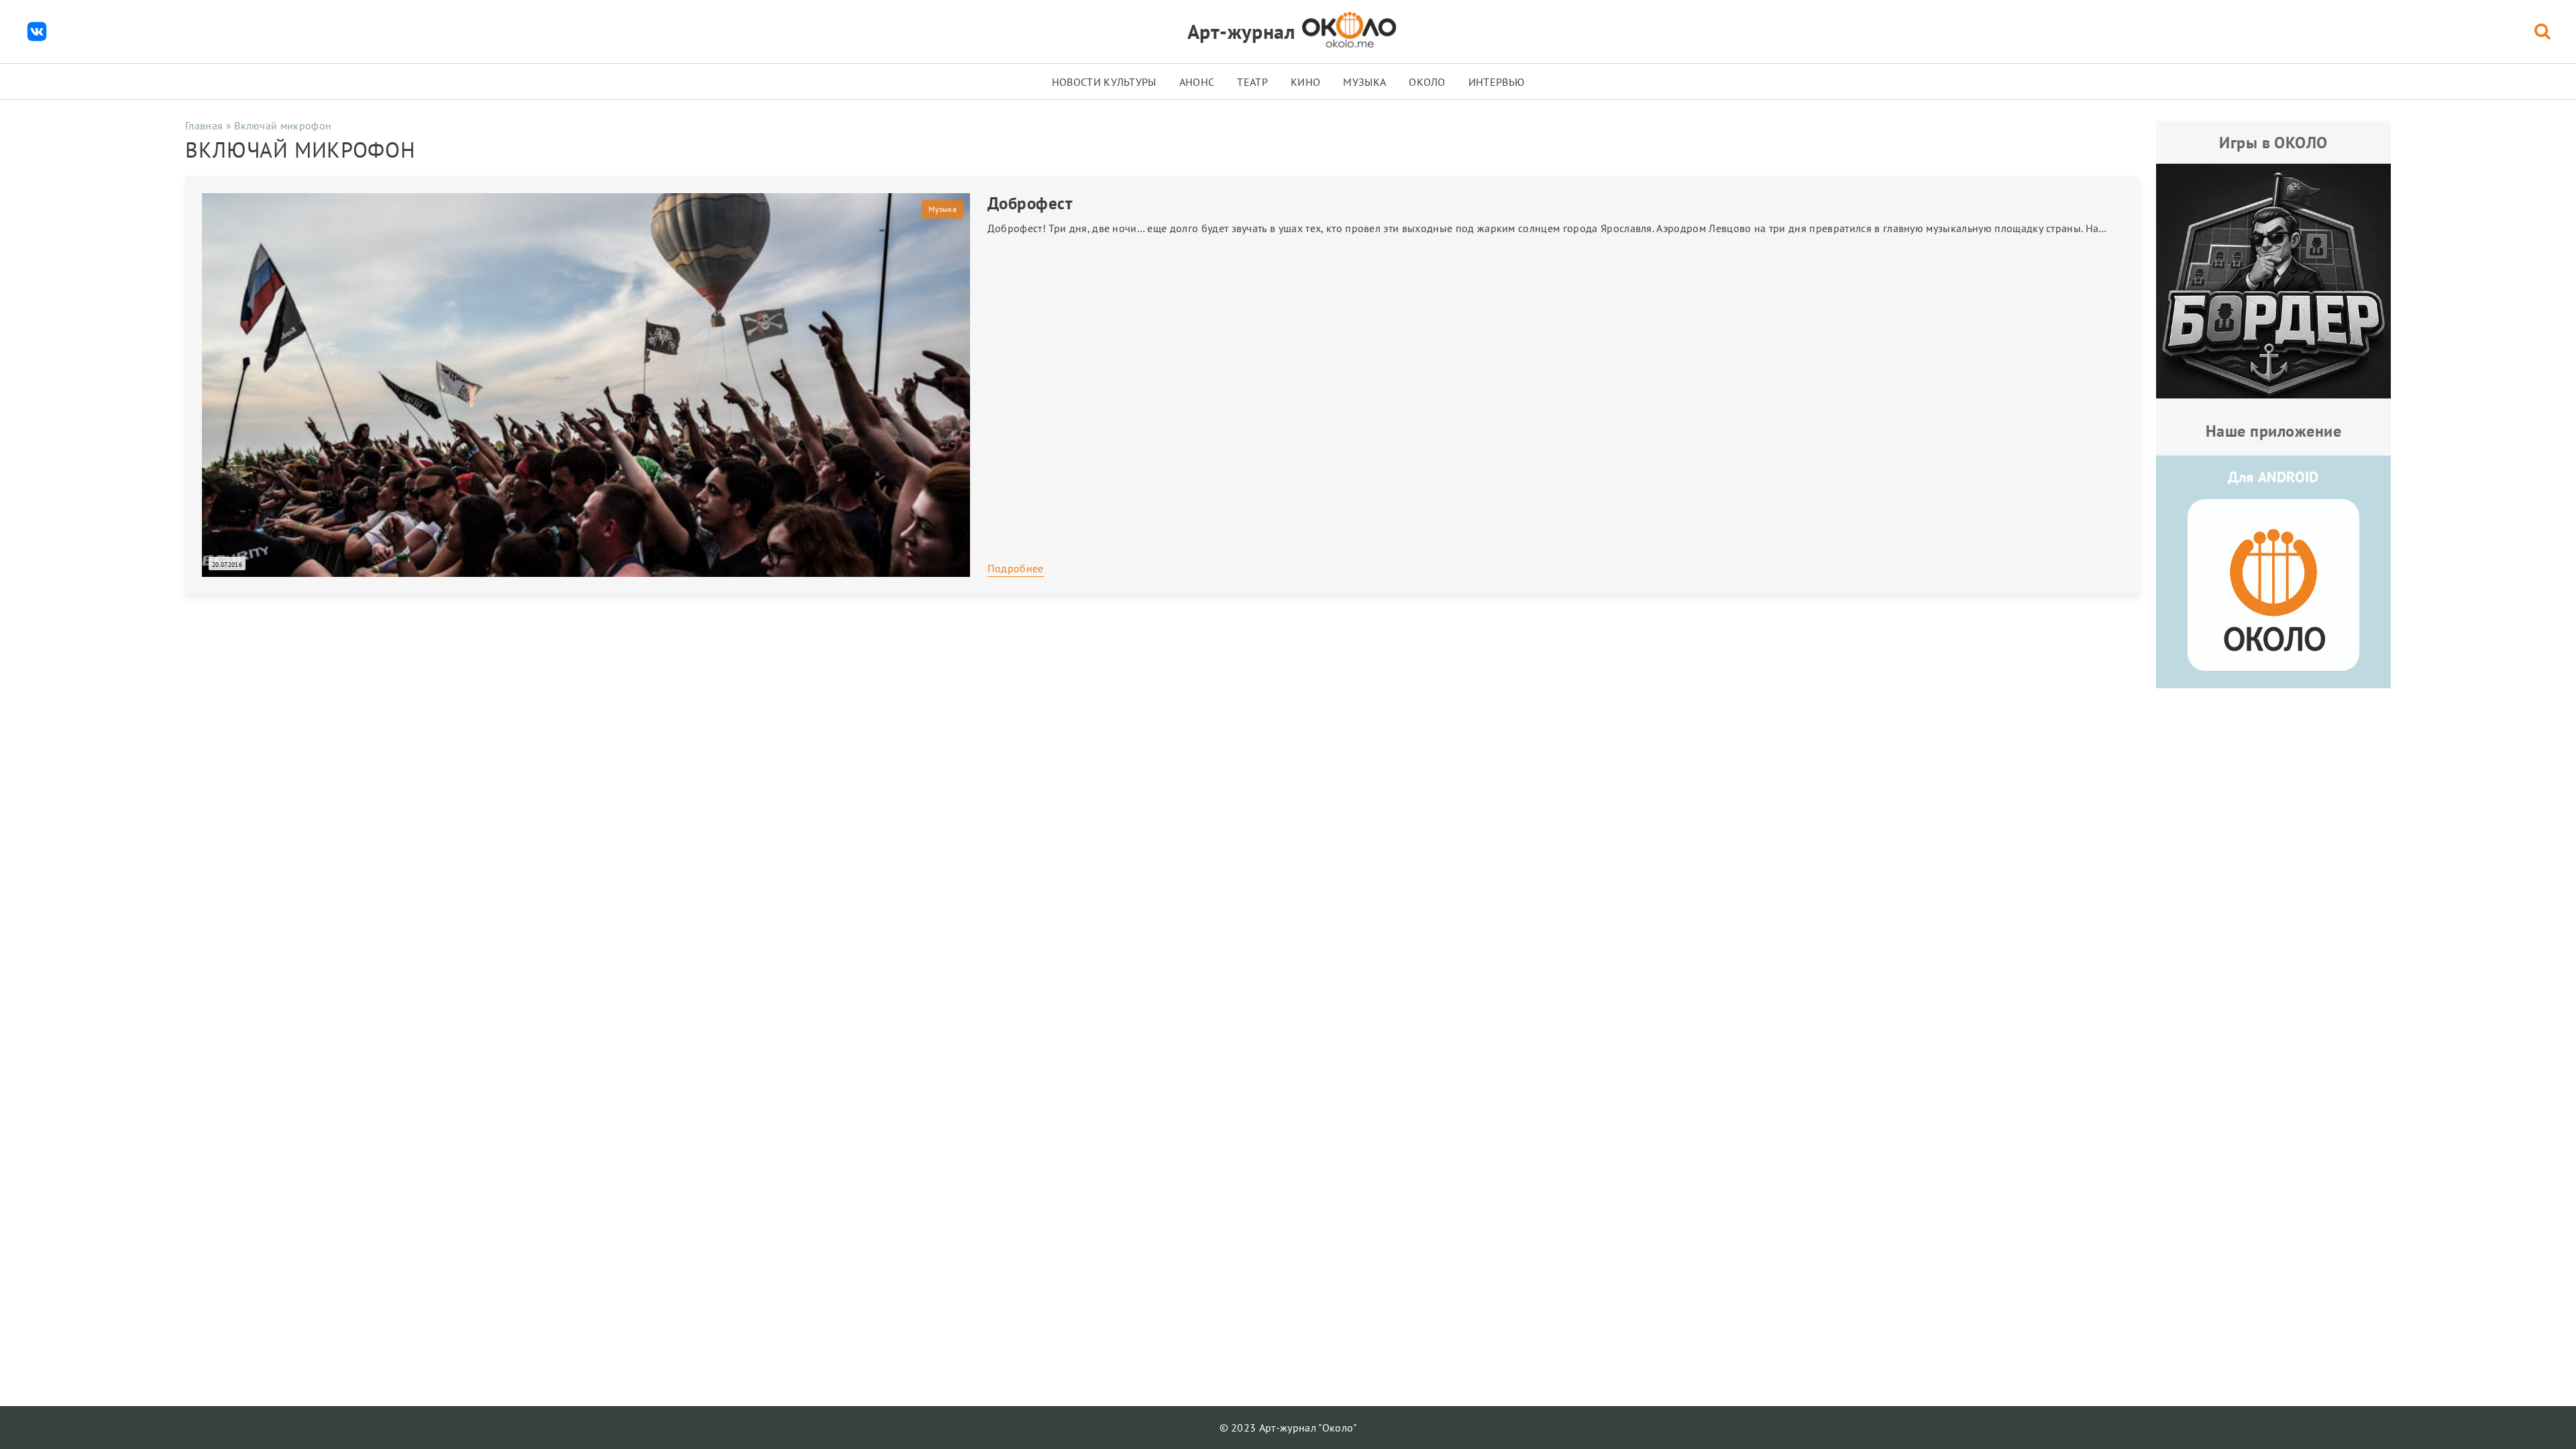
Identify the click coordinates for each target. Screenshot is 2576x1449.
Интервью (1497, 82)
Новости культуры (1104, 82)
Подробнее (1016, 568)
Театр (1252, 82)
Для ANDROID (2273, 477)
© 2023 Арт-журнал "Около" (1288, 1428)
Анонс (1197, 82)
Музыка (1364, 82)
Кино (1305, 82)
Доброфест (1030, 203)
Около (1427, 82)
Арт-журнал (1241, 31)
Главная (204, 125)
